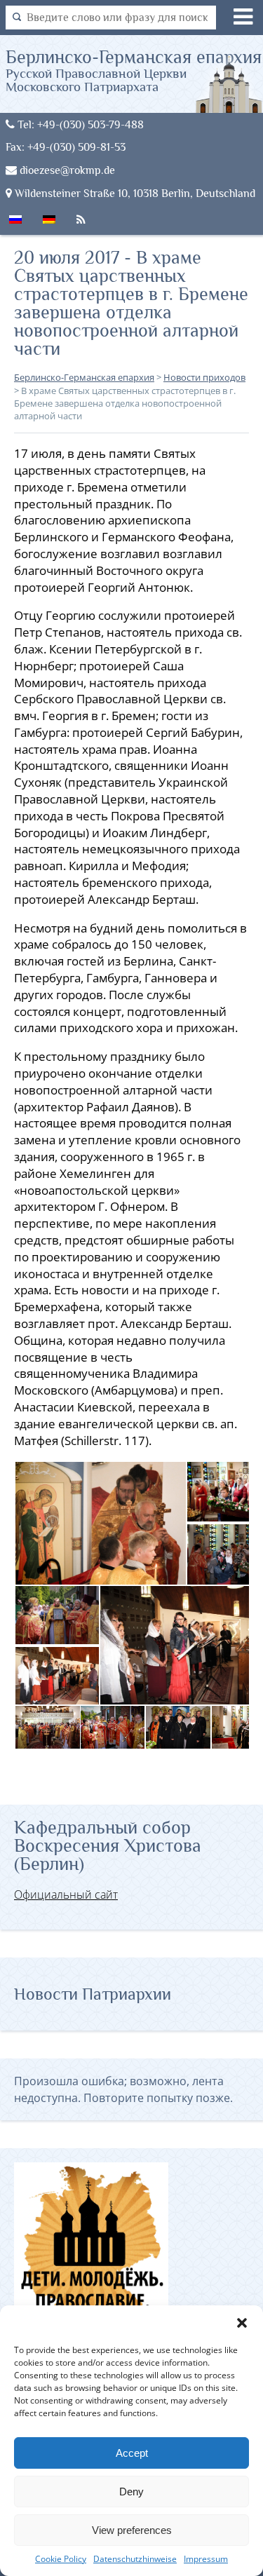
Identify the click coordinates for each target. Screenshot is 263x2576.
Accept (132, 2453)
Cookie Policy (61, 2559)
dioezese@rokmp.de (66, 170)
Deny (131, 2492)
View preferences (132, 2530)
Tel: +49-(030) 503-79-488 (79, 124)
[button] (242, 2323)
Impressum (206, 2559)
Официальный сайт (66, 1894)
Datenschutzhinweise (135, 2559)
